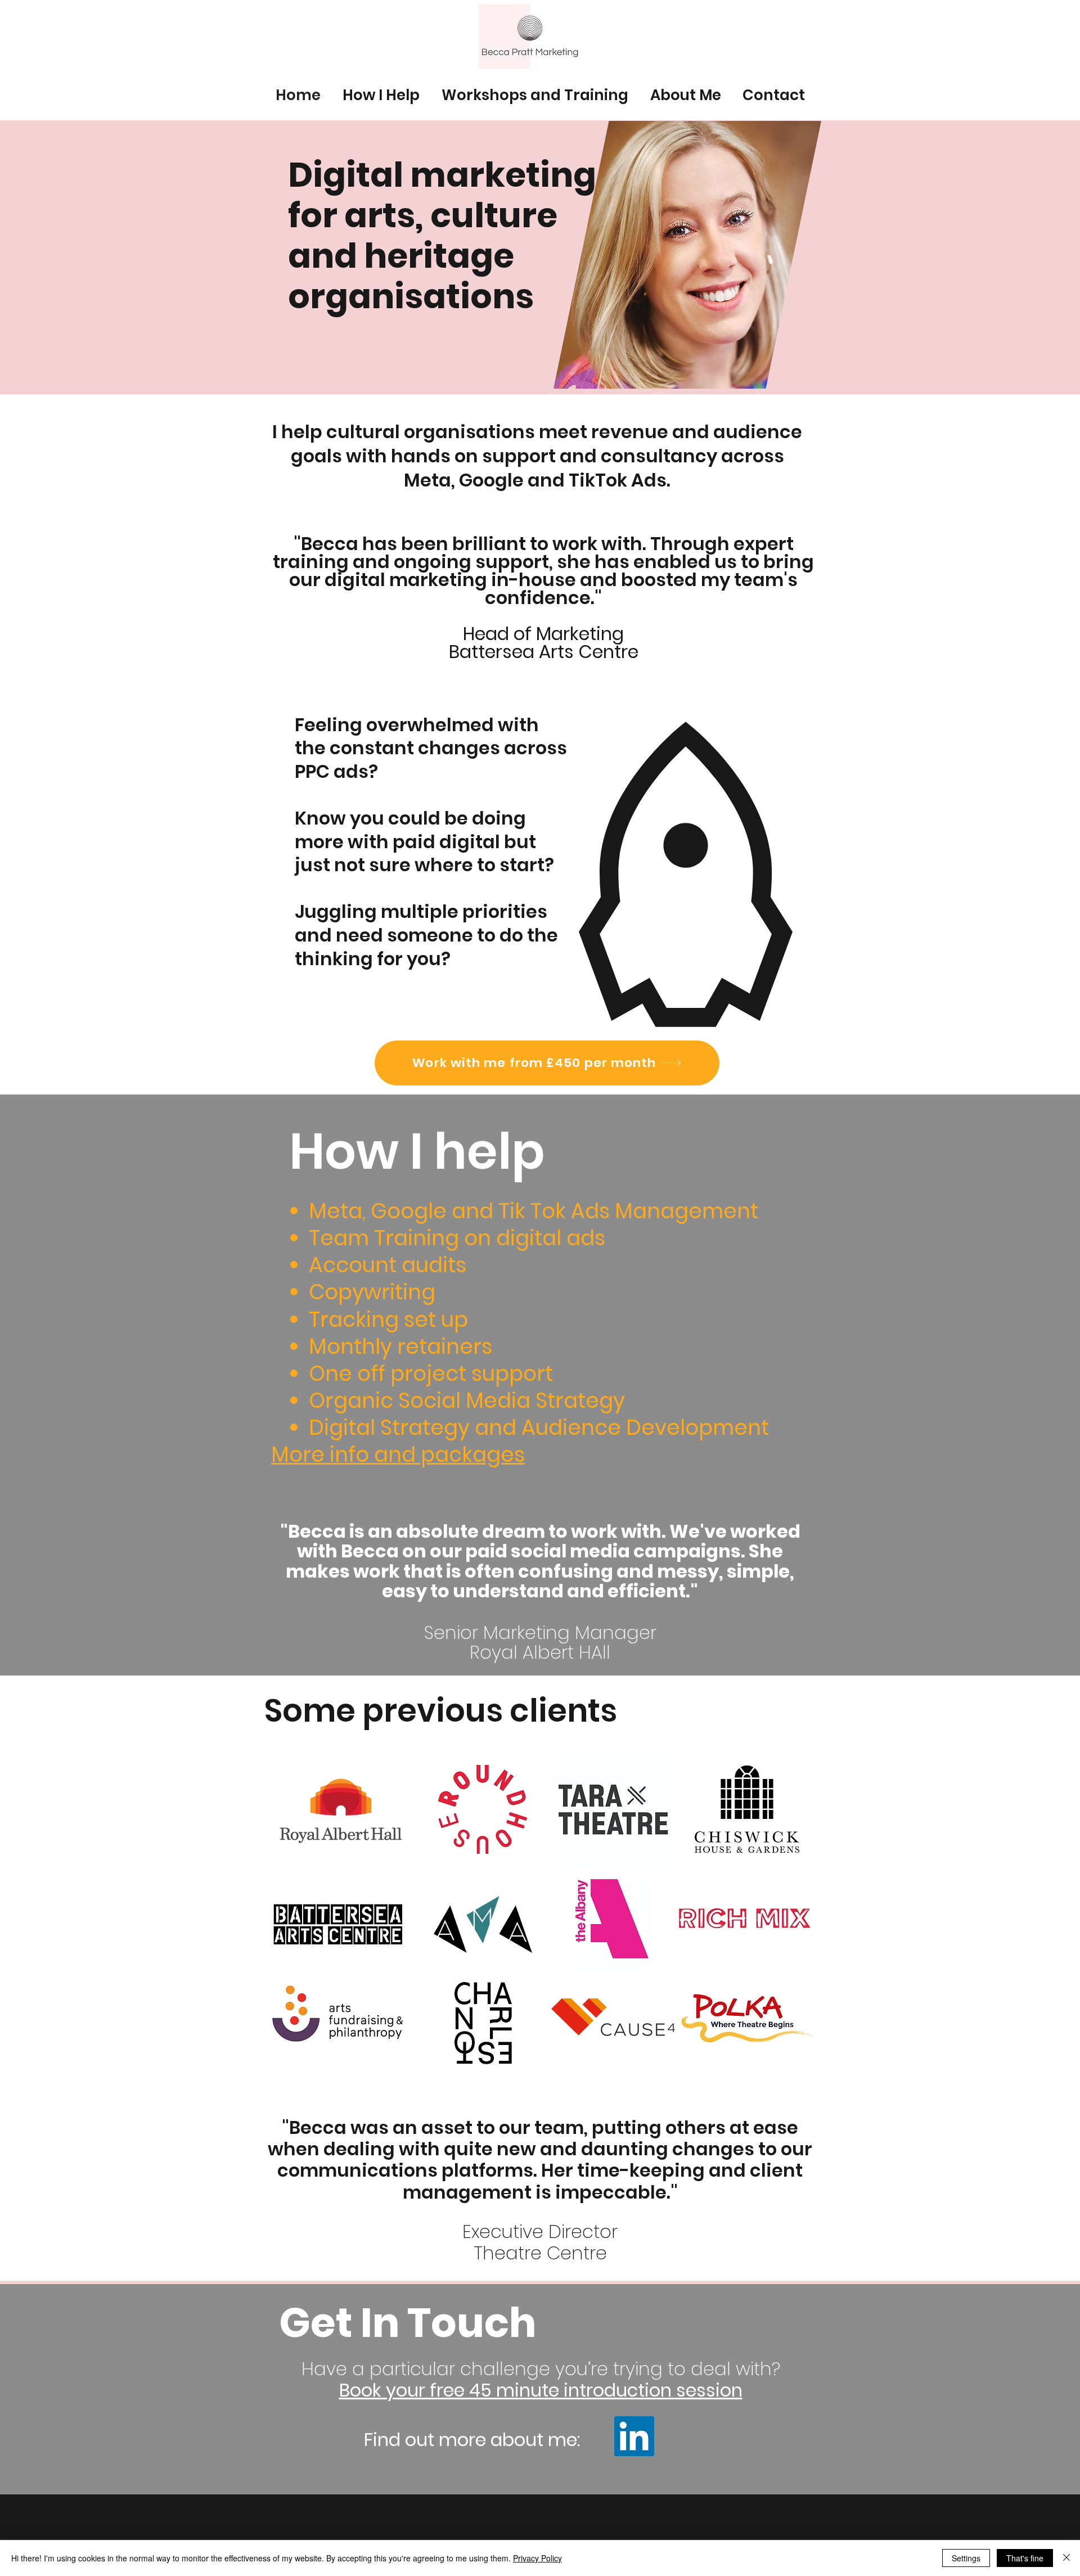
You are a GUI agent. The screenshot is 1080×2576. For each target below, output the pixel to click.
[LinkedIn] (634, 2436)
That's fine (1025, 2558)
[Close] (1066, 2558)
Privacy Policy (537, 2558)
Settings (966, 2558)
